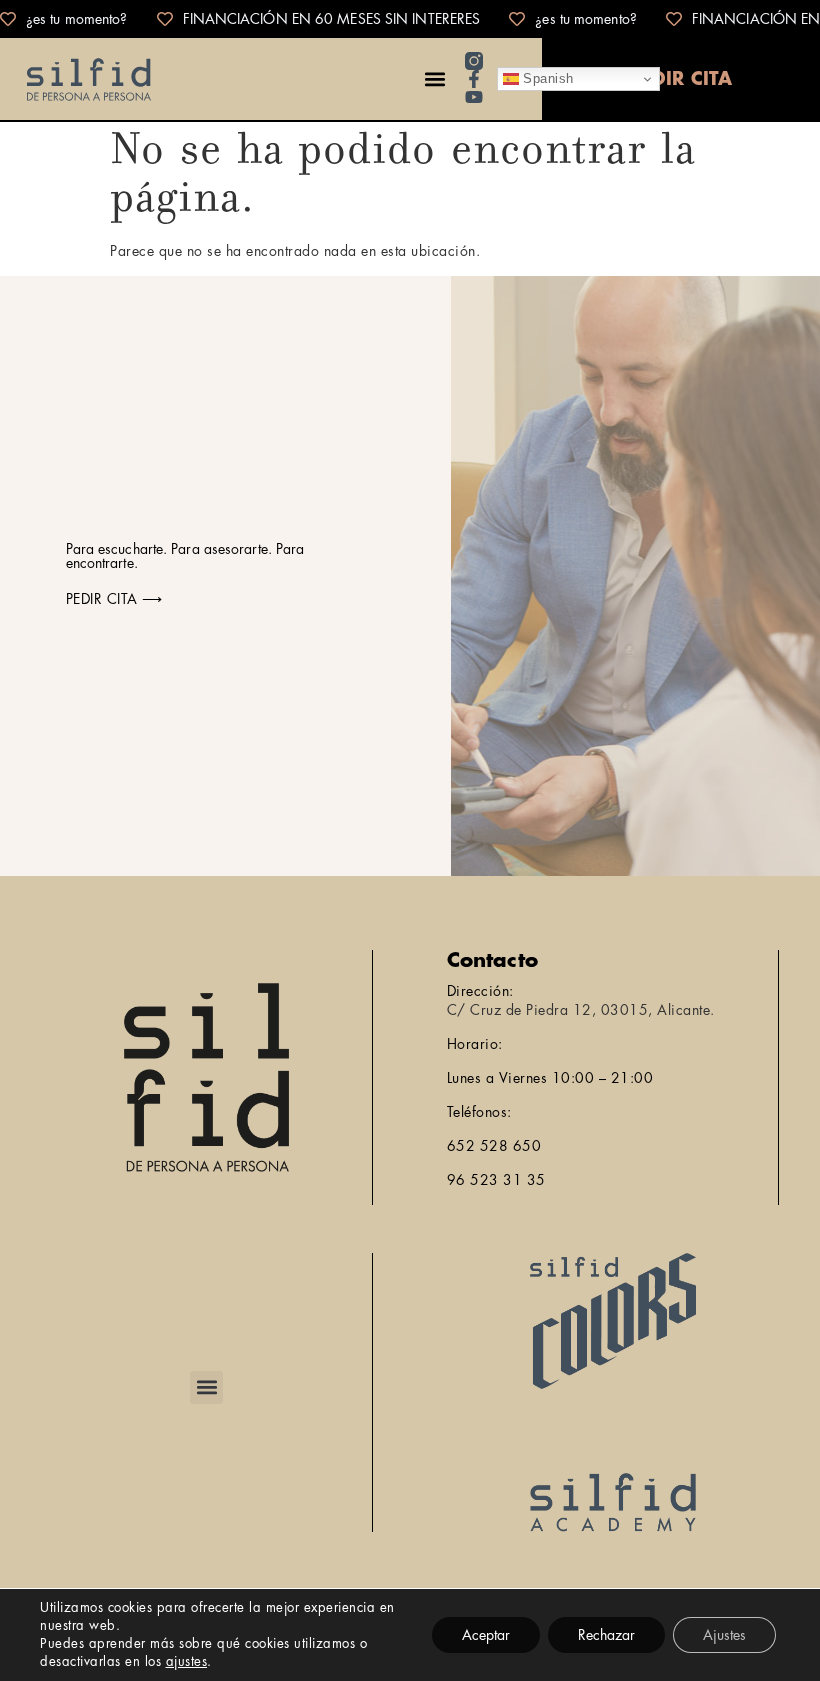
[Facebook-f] (474, 79)
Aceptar (486, 1635)
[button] (434, 79)
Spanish (546, 78)
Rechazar (606, 1635)
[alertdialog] (410, 19)
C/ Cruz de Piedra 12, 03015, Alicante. (581, 1010)
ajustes (187, 1661)
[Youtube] (474, 97)
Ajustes (724, 1635)
